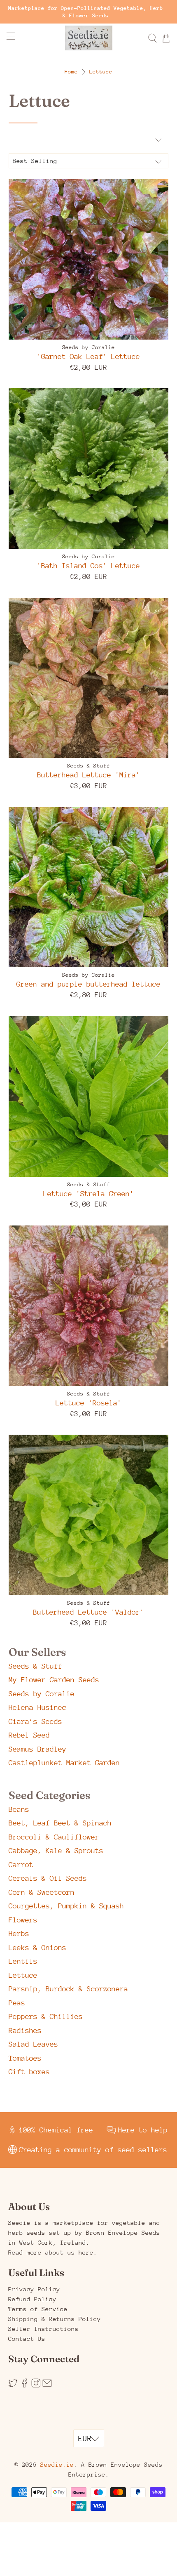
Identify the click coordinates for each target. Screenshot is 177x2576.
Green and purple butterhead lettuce (88, 984)
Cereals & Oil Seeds (48, 1878)
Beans (19, 1809)
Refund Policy (32, 2299)
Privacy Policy (34, 2289)
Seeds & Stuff (35, 1666)
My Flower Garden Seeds (54, 1680)
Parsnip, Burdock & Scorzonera (68, 1989)
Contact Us (27, 2339)
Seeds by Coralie (42, 1694)
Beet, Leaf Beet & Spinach (60, 1823)
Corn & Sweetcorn (42, 1892)
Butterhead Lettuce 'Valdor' (88, 1612)
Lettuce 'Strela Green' (88, 1194)
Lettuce (101, 72)
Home (71, 72)
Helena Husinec (37, 1707)
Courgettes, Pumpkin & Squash (66, 1906)
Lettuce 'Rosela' (88, 1403)
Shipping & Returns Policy (55, 2319)
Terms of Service (38, 2309)
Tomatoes (25, 2058)
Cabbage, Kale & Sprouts (56, 1851)
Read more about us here (51, 2252)
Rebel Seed (29, 1735)
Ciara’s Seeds (35, 1721)
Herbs (19, 1934)
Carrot (21, 1865)
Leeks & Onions (37, 1948)
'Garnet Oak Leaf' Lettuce (88, 357)
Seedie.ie (57, 2464)
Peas (17, 2003)
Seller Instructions (43, 2329)
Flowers (23, 1920)
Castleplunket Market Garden (64, 1763)
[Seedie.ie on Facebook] (24, 2386)
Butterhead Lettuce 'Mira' (88, 775)
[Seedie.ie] (89, 38)
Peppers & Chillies (46, 2016)
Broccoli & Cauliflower (54, 1837)
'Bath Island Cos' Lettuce (88, 566)
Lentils (23, 1961)
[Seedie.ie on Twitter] (13, 2386)
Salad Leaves (33, 2044)
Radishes (25, 2031)
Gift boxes (29, 2072)
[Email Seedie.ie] (47, 2386)
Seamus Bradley (37, 1749)
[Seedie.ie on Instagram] (36, 2386)
